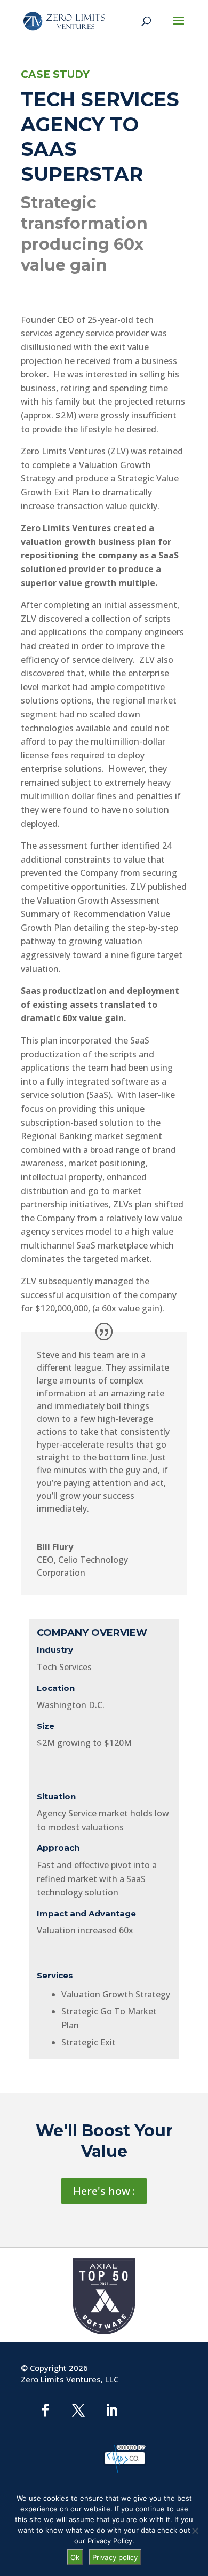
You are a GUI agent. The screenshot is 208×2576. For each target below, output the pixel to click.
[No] (195, 2531)
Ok (75, 2557)
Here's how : (104, 2191)
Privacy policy (115, 2557)
